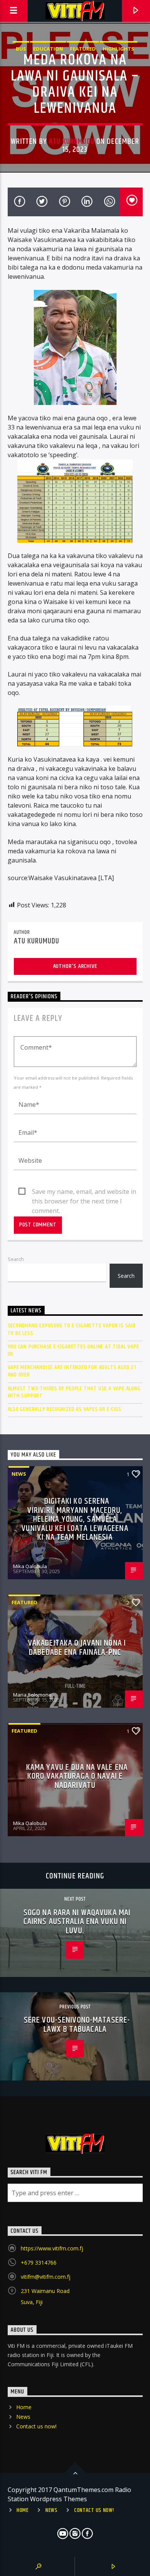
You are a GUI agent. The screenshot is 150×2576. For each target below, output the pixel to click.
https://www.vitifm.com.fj (52, 2248)
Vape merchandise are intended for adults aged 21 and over (72, 1371)
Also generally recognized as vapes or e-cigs (65, 1409)
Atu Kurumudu (72, 142)
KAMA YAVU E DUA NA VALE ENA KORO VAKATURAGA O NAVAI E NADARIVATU (77, 1776)
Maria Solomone (32, 1695)
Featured (83, 49)
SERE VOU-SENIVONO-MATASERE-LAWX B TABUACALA (77, 2025)
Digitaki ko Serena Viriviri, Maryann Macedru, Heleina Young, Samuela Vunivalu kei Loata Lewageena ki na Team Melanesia (75, 1519)
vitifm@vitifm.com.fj (46, 2277)
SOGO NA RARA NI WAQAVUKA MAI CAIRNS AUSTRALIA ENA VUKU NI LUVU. (77, 1922)
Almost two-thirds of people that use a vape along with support (74, 1392)
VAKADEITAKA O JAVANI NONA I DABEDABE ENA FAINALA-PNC (77, 1648)
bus (21, 49)
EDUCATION (48, 49)
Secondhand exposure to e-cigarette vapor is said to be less (72, 1329)
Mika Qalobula (30, 1566)
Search (16, 1259)
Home (24, 2407)
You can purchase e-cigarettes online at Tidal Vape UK (73, 1350)
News (19, 1474)
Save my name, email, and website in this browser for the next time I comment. (84, 1192)
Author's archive (75, 966)
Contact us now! (36, 2426)
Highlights (118, 49)
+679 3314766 (39, 2262)
